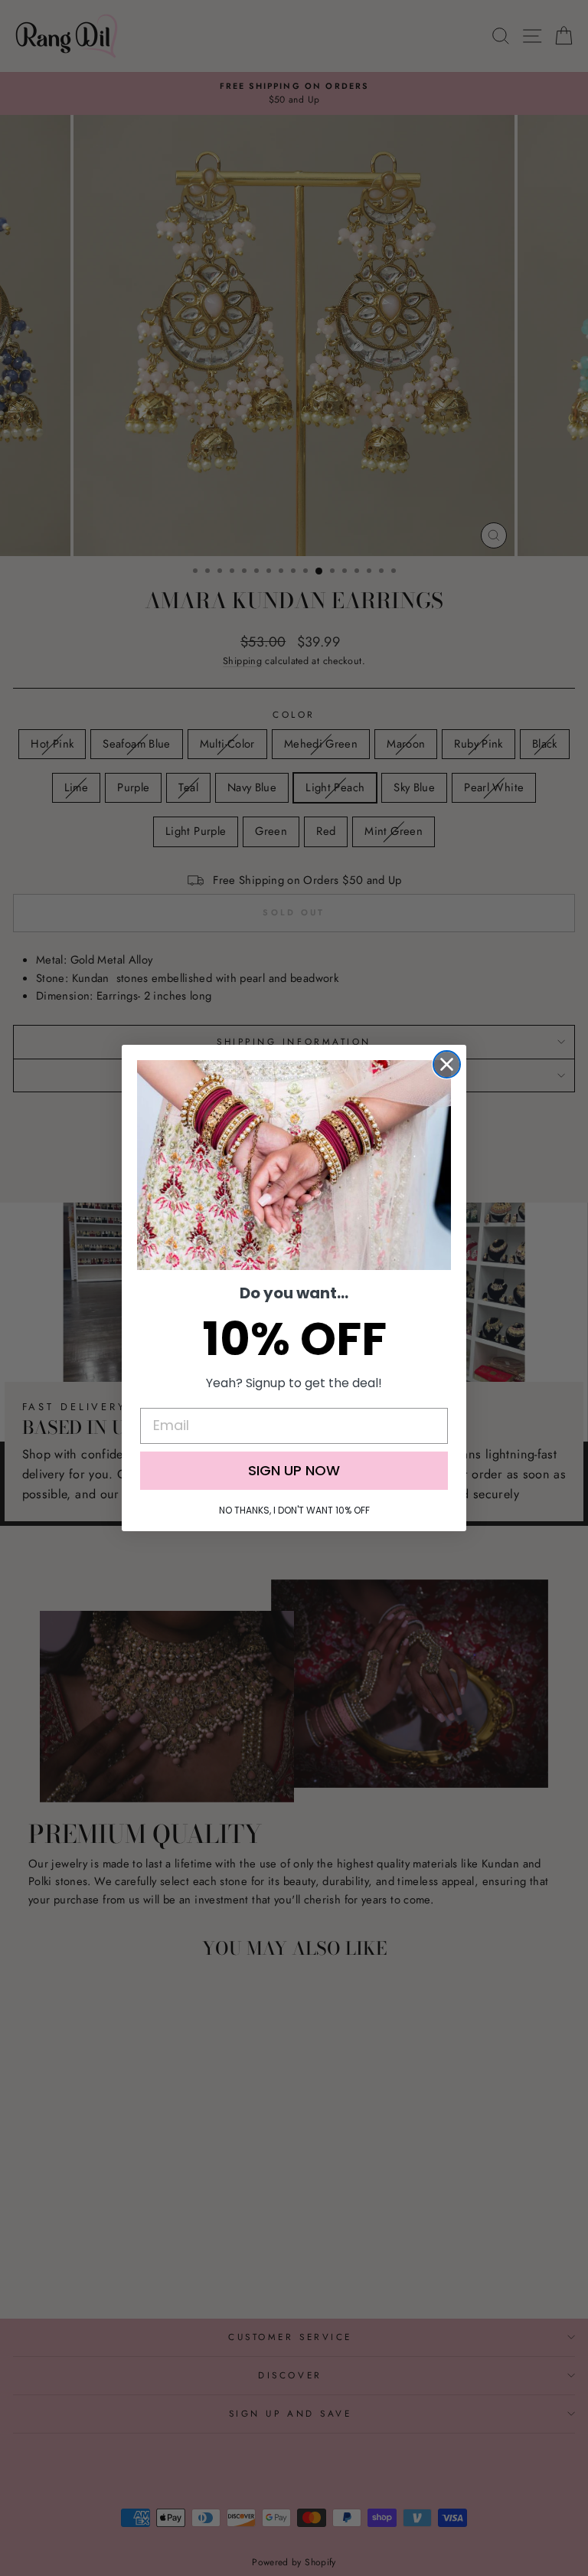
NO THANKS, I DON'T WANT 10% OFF (294, 1510)
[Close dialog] (447, 1064)
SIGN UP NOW (294, 1470)
